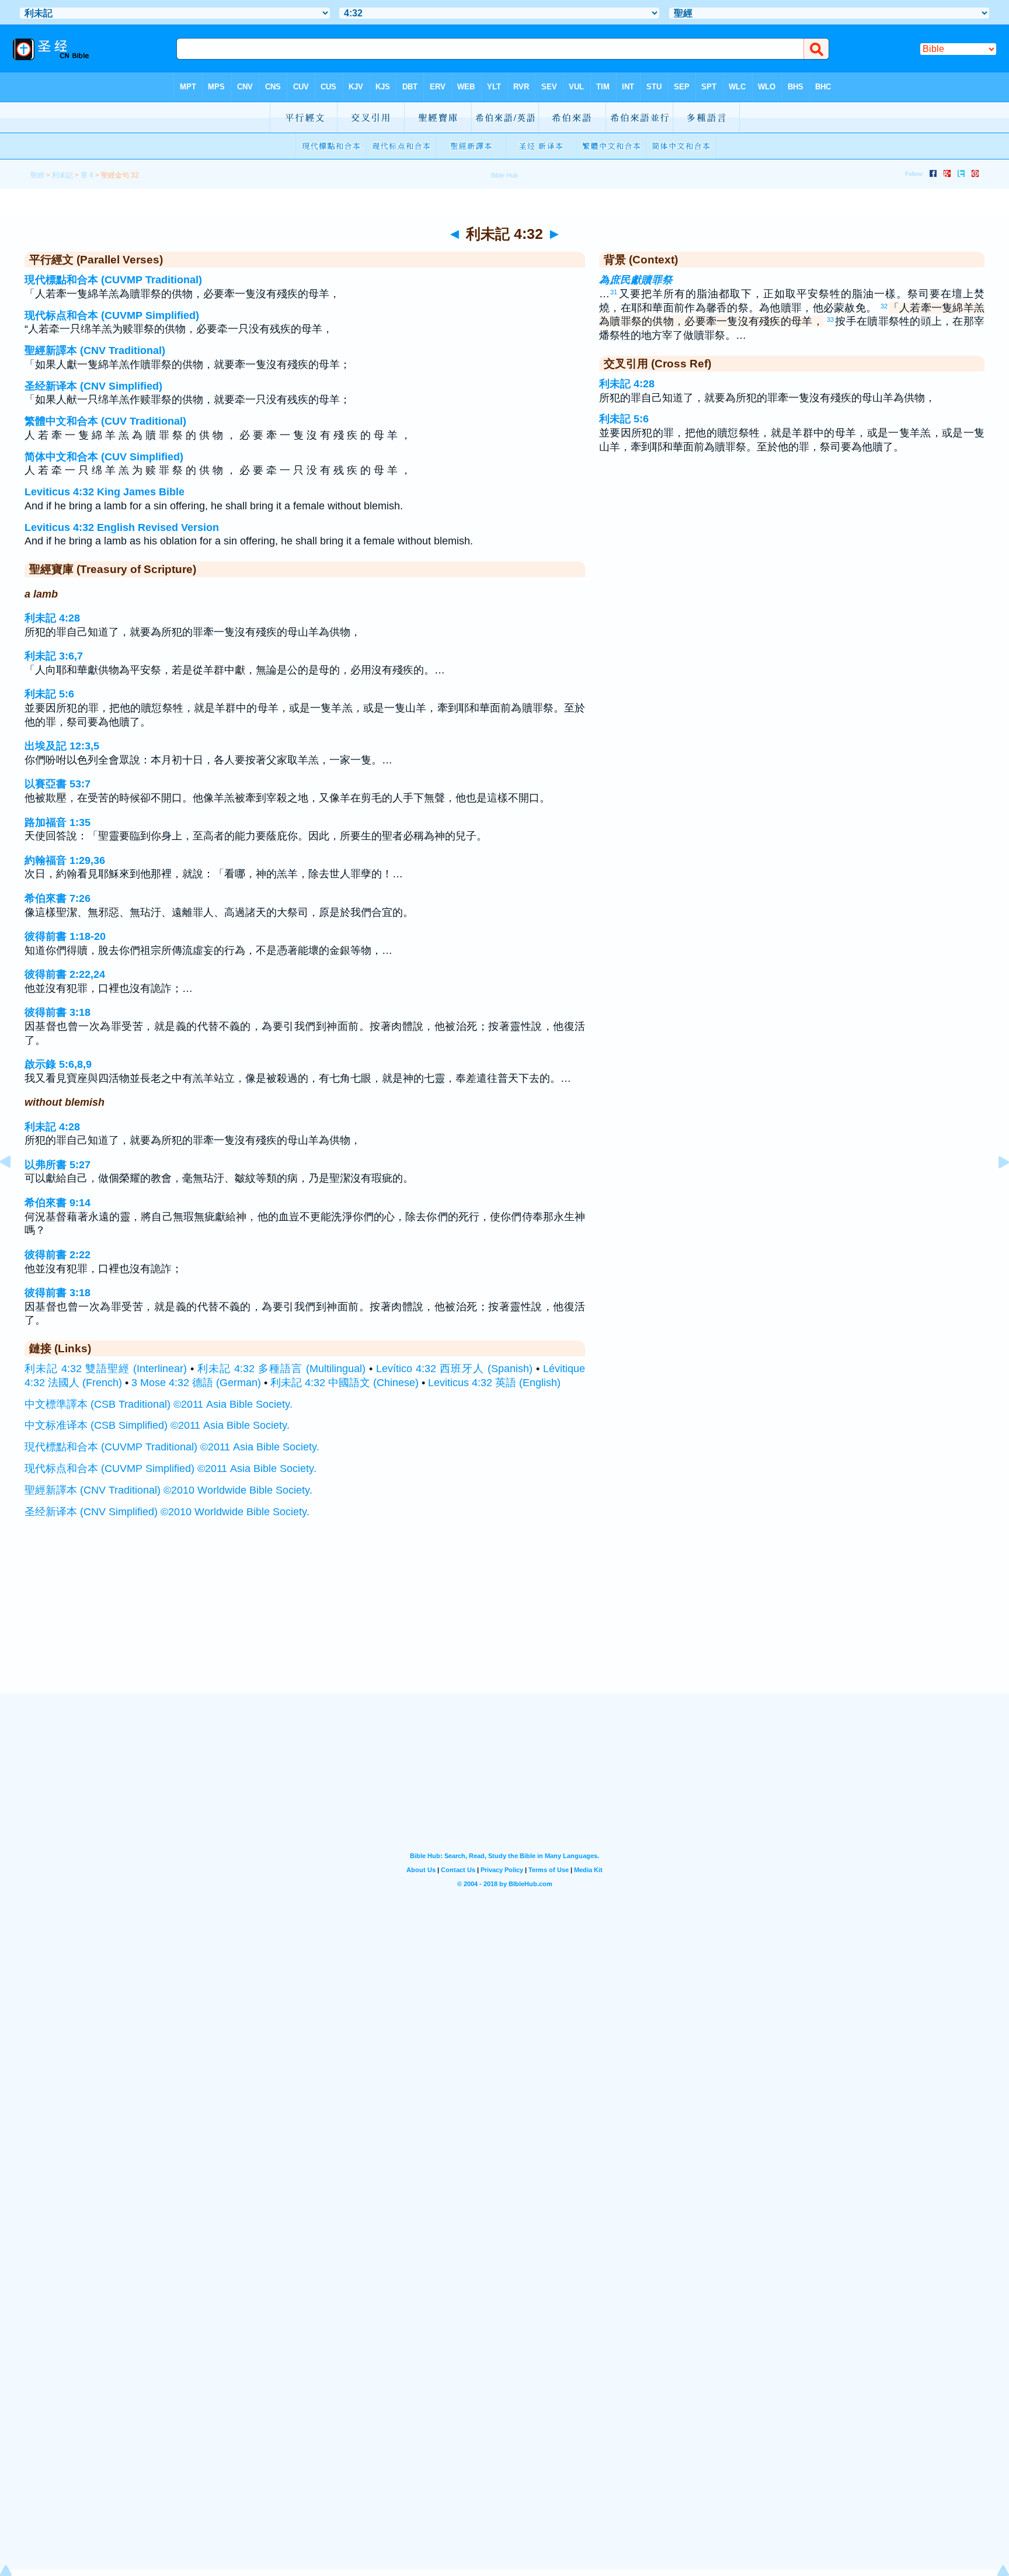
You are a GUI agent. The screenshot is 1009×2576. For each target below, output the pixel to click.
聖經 (37, 175)
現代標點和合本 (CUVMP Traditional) (113, 280)
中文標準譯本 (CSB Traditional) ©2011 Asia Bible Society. (159, 1404)
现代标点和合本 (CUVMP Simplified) (112, 315)
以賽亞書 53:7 (58, 784)
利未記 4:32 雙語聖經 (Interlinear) (106, 1369)
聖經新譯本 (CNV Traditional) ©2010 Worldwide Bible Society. (168, 1490)
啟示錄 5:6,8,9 (58, 1064)
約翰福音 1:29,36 (65, 860)
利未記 (62, 175)
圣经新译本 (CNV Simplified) (93, 386)
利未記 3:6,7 (54, 656)
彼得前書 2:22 (58, 1255)
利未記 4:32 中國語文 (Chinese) (345, 1383)
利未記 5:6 (49, 694)
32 (884, 306)
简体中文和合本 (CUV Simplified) (104, 457)
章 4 (87, 175)
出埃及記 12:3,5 (62, 746)
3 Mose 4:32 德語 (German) (196, 1383)
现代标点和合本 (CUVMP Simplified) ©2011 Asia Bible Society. (171, 1468)
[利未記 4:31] (15, 1188)
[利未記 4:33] (994, 1188)
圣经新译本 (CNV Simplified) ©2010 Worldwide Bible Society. (167, 1512)
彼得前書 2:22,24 (65, 974)
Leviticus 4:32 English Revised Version (122, 527)
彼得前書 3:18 (58, 1012)
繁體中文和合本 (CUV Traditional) (105, 421)
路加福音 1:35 (58, 822)
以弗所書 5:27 (58, 1165)
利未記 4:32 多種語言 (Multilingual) (281, 1369)
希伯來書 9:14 (58, 1203)
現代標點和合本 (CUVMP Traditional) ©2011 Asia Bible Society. (172, 1447)
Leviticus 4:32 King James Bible (105, 492)
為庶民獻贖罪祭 (636, 280)
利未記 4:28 (52, 618)
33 (830, 320)
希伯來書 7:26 (58, 898)
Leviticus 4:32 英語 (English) (494, 1383)
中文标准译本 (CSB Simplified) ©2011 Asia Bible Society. (157, 1425)
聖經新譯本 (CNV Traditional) (95, 350)
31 (614, 292)
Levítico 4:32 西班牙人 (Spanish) (454, 1369)
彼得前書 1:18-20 (65, 936)
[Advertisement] (505, 1621)
